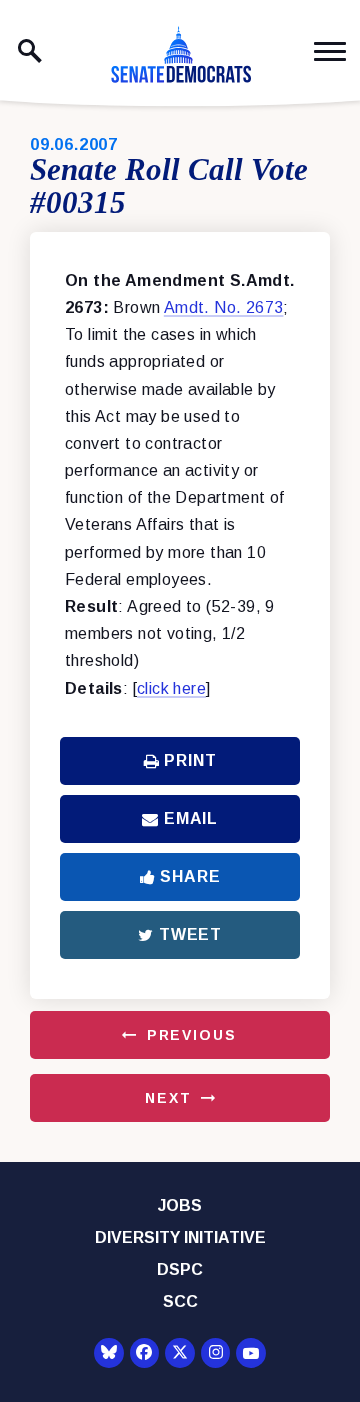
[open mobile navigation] (330, 51)
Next (168, 1098)
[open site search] (30, 51)
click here (171, 688)
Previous (192, 1035)
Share (190, 876)
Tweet (190, 934)
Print (190, 760)
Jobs (180, 1205)
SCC (180, 1301)
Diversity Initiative (180, 1237)
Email (191, 818)
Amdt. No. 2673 (224, 307)
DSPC (180, 1269)
